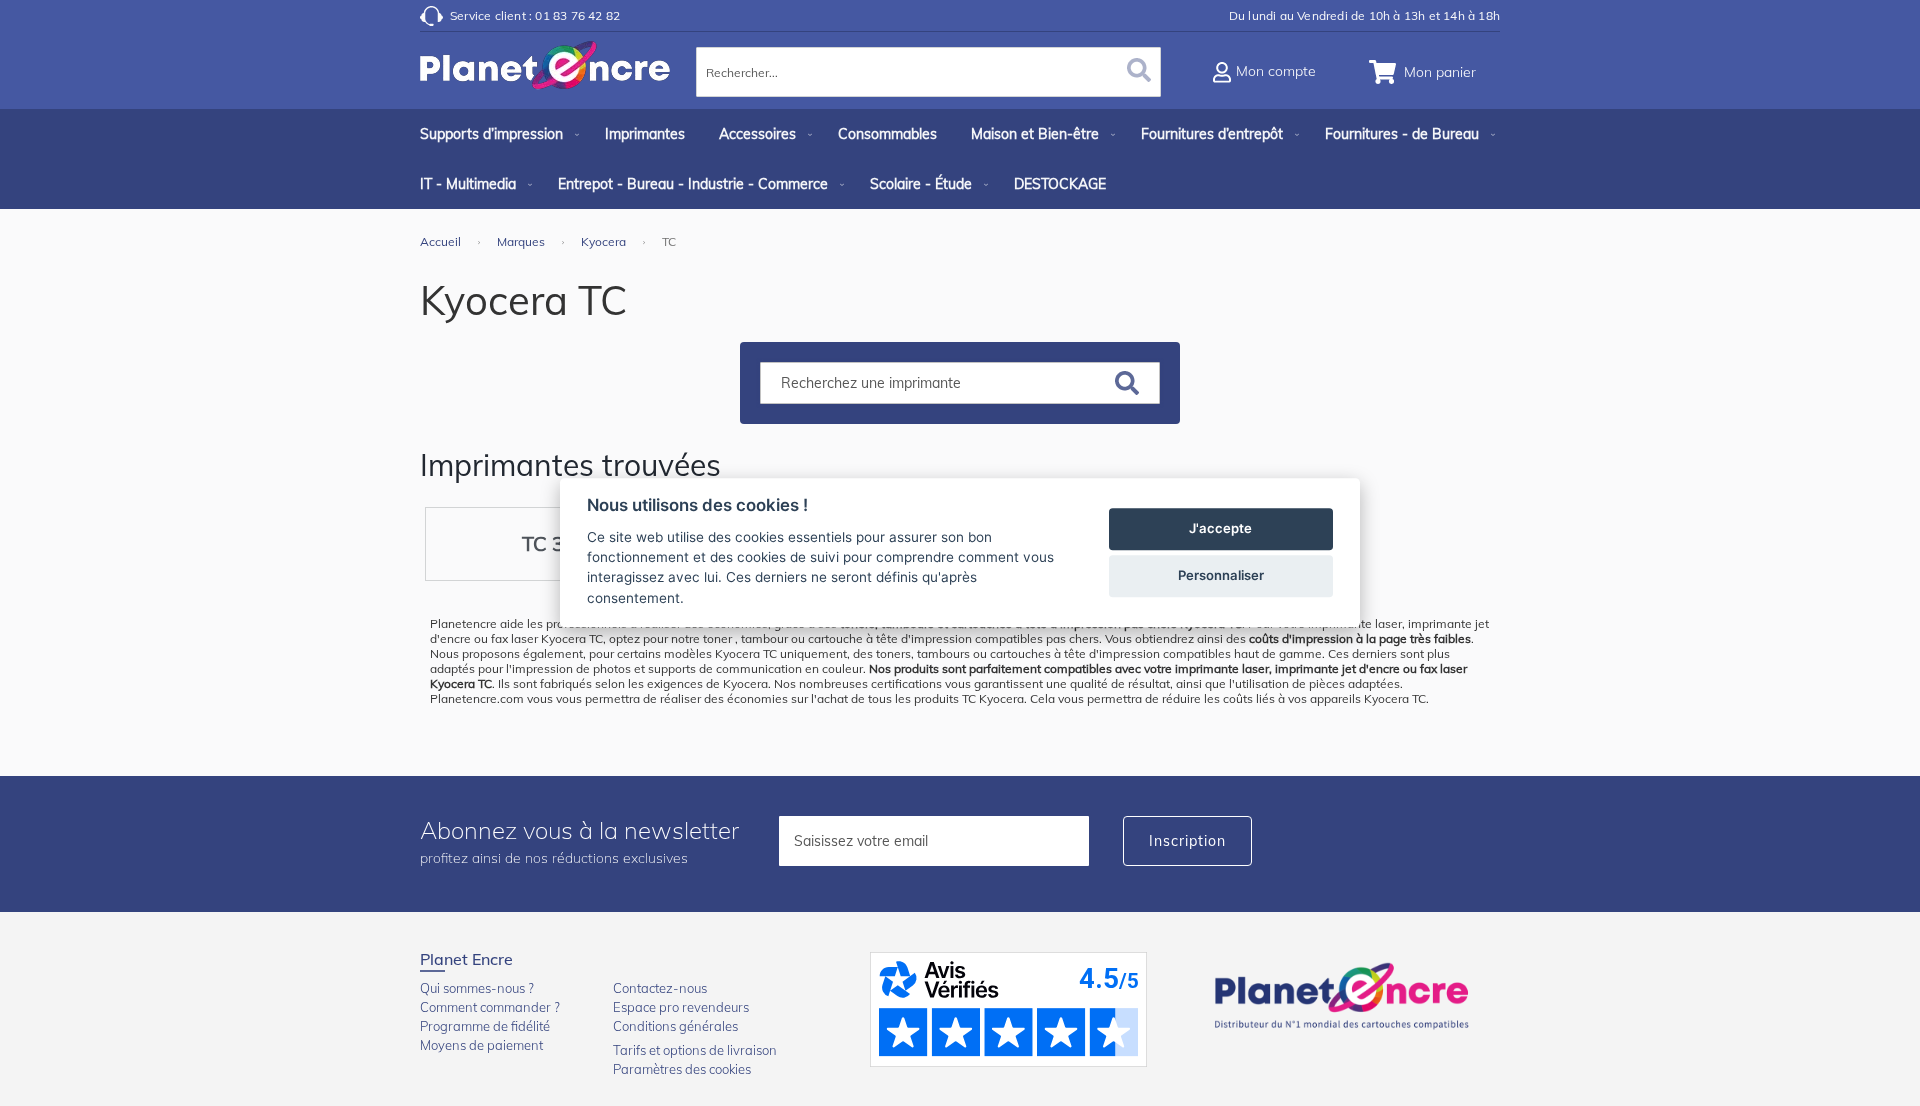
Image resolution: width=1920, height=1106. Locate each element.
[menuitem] (495, 134)
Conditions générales (675, 1026)
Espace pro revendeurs (681, 1007)
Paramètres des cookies (682, 1069)
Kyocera (605, 241)
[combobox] (928, 72)
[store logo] (545, 75)
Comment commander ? (490, 1007)
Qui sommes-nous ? (477, 988)
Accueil (442, 241)
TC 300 (555, 543)
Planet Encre (1345, 994)
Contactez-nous (660, 988)
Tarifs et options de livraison (695, 1050)
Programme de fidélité (485, 1026)
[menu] (960, 159)
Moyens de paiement (481, 1045)
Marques (522, 241)
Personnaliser (1221, 576)
